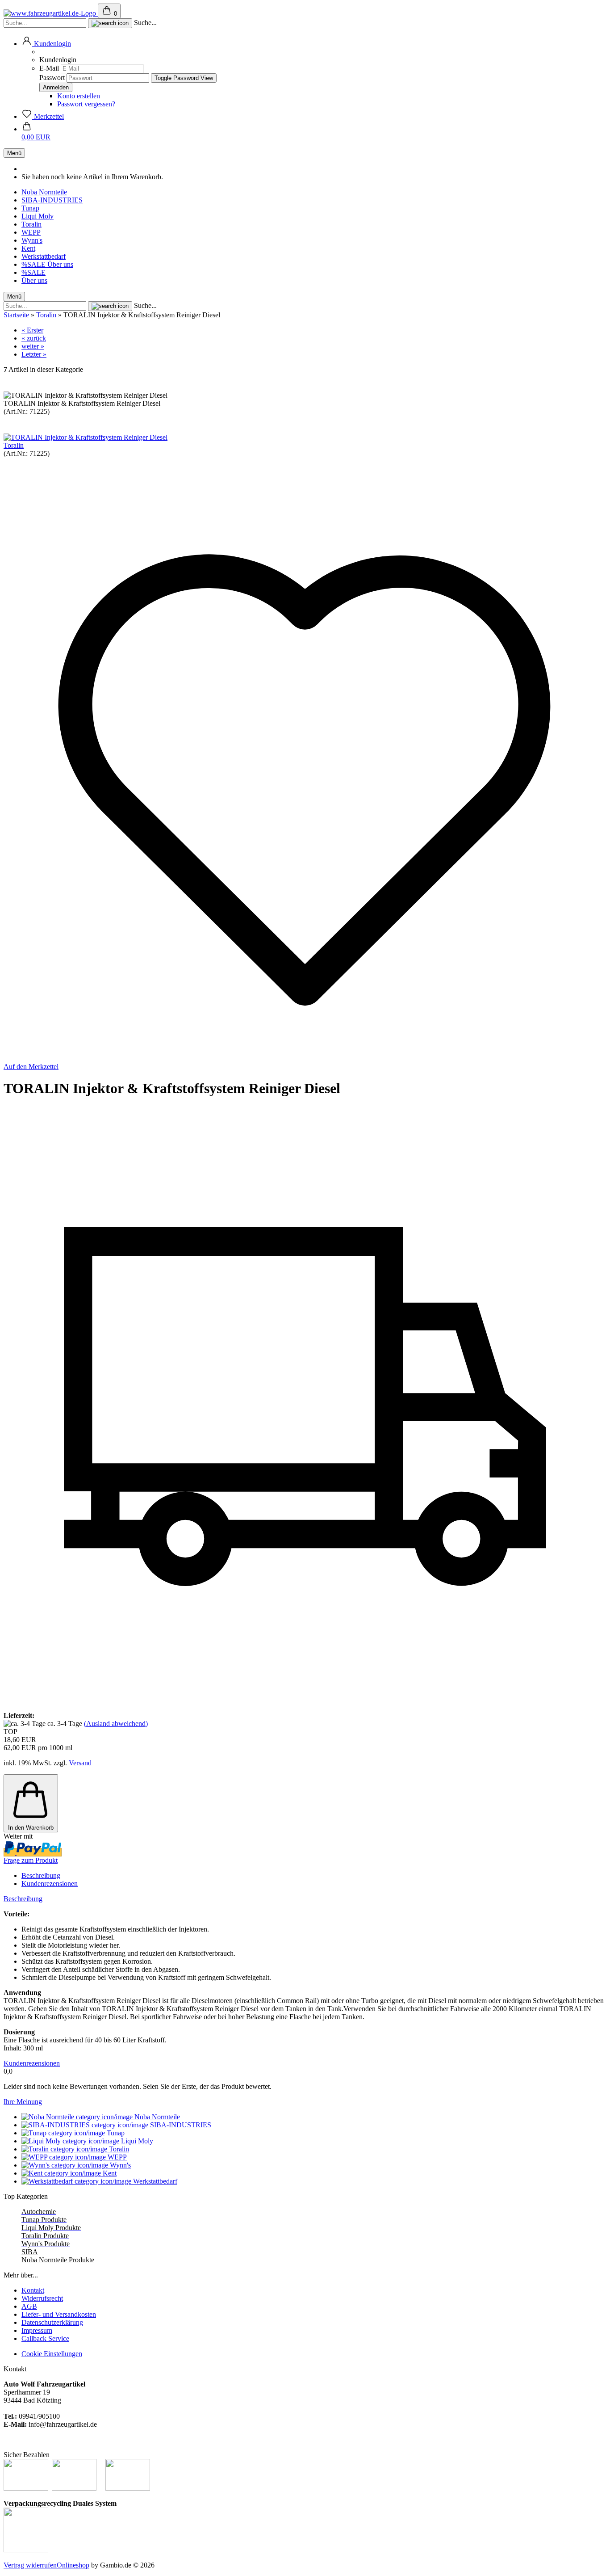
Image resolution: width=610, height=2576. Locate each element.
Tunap (30, 208)
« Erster (32, 330)
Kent (28, 248)
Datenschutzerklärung (52, 2322)
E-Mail (49, 68)
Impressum (37, 2330)
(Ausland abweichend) (116, 1724)
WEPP (31, 232)
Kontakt (33, 2290)
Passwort (52, 78)
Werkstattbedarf (44, 256)
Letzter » (34, 354)
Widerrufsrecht (42, 2298)
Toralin (31, 224)
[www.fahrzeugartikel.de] (51, 13)
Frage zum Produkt (31, 1860)
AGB (29, 2306)
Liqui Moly (38, 216)
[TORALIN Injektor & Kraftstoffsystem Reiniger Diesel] (86, 437)
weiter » (33, 346)
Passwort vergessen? (86, 104)
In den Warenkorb (31, 1828)
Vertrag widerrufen (30, 2565)
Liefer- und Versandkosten (59, 2314)
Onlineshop (73, 2565)
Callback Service (45, 2338)
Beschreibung (41, 1875)
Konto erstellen (79, 96)
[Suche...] (110, 23)
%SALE (34, 264)
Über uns (60, 264)
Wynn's (32, 240)
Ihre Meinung (23, 2102)
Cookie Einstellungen (52, 2354)
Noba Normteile (44, 192)
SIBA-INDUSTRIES (52, 200)
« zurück (34, 338)
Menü (14, 153)
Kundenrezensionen (50, 1884)
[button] (46, 44)
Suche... (145, 23)
